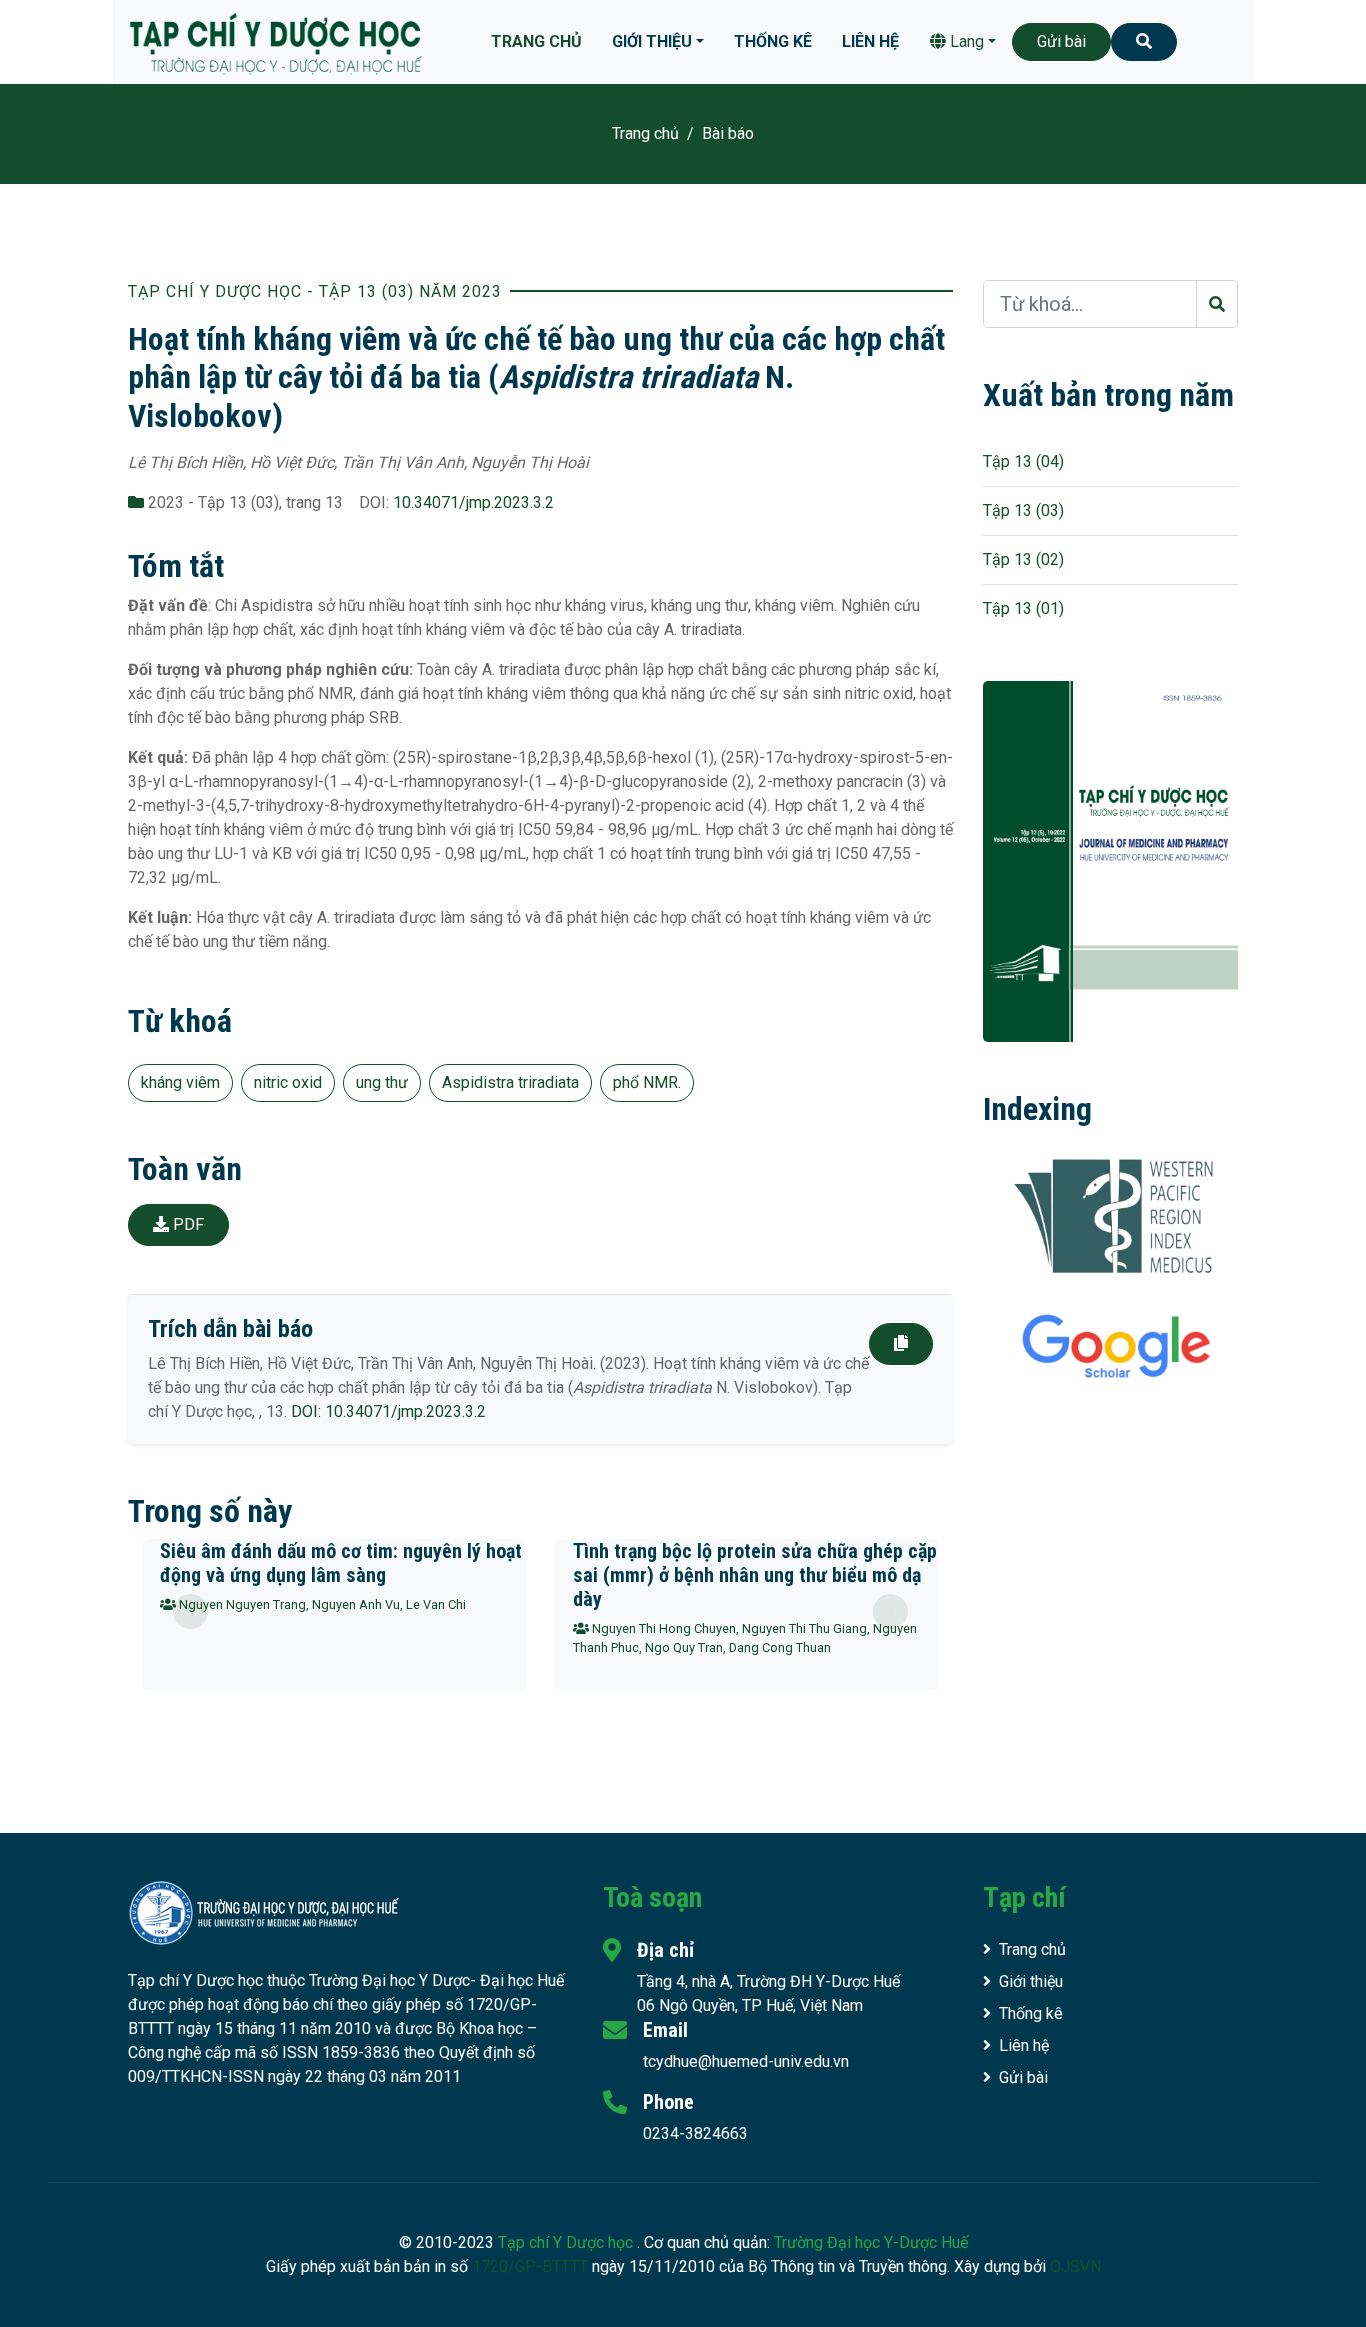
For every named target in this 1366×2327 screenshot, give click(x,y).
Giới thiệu (652, 41)
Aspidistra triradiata (510, 1082)
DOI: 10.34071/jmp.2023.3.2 (388, 1411)
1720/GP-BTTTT (530, 2266)
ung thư (382, 1082)
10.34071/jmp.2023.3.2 (473, 502)
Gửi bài (1061, 41)
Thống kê (773, 41)
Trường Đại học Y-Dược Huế (871, 2242)
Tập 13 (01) (1023, 608)
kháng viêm (180, 1082)
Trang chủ (536, 41)
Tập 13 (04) (1023, 461)
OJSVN (1075, 2266)
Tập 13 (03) (1023, 510)
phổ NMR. (647, 1082)
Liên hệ (870, 41)
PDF (186, 1224)
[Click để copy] (901, 1344)
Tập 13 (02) (1023, 559)
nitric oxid (288, 1082)
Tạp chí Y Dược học (567, 2242)
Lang (965, 41)
